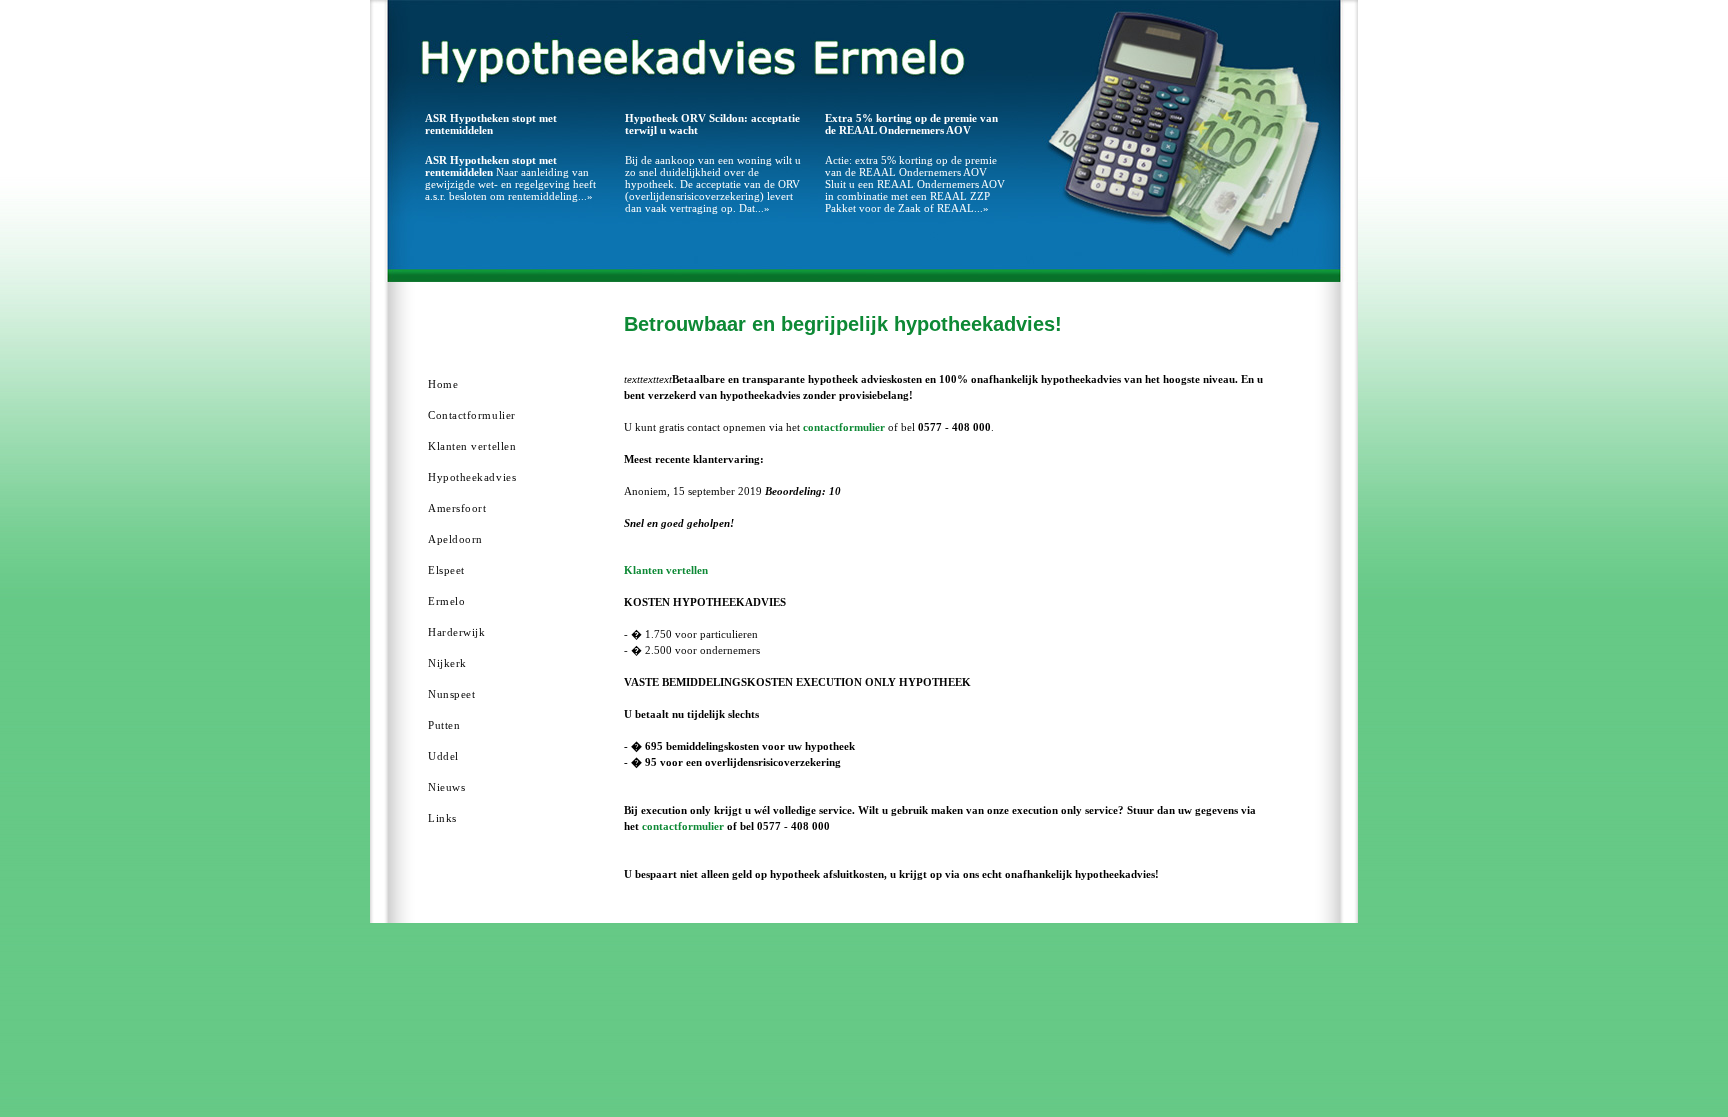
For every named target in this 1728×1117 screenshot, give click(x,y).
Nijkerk (447, 663)
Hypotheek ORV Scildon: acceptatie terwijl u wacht (712, 124)
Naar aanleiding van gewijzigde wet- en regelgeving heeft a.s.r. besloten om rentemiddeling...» (510, 178)
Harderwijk (457, 632)
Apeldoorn (455, 539)
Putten (444, 725)
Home (443, 384)
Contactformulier (472, 415)
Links (442, 818)
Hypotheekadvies (472, 477)
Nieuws (446, 787)
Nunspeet (451, 694)
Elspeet (446, 570)
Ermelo (446, 601)
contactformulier (844, 427)
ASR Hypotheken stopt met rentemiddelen (491, 124)
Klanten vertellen (472, 446)
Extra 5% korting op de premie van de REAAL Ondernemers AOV (911, 124)
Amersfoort (457, 508)
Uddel (443, 756)
